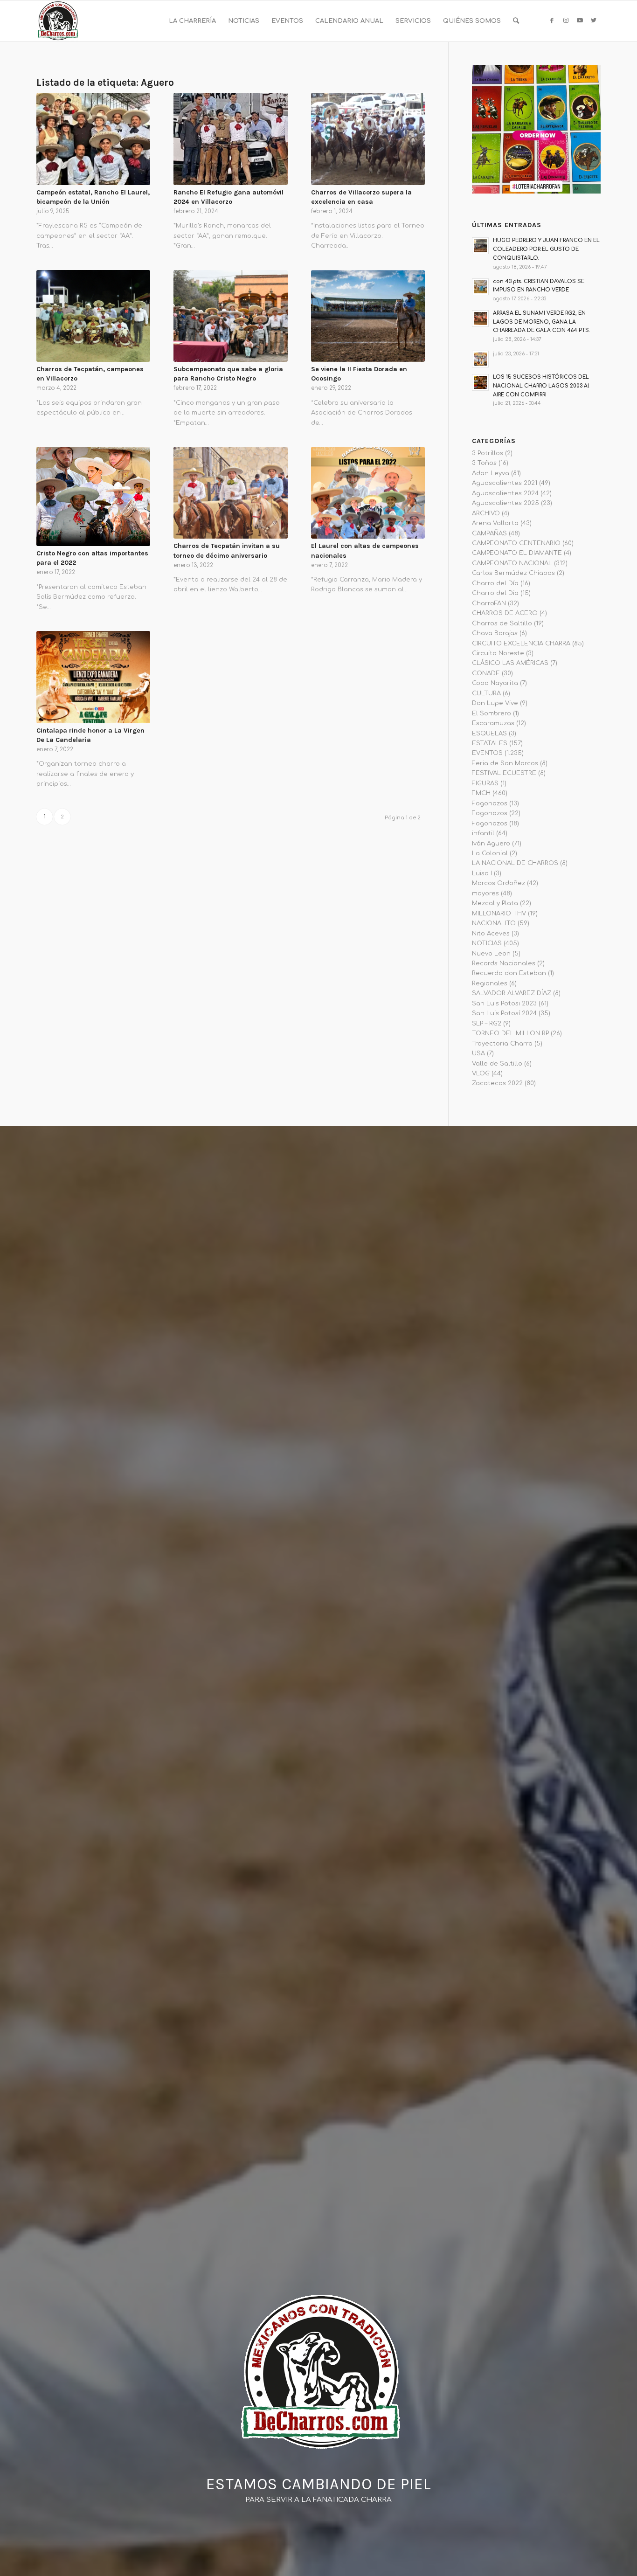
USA (478, 1053)
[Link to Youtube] (580, 21)
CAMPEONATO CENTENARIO (516, 543)
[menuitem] (192, 21)
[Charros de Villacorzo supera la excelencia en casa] (368, 139)
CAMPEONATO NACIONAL (512, 563)
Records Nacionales (504, 963)
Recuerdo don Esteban (509, 973)
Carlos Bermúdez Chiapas (513, 573)
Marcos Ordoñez (499, 883)
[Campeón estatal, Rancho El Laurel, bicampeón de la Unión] (93, 139)
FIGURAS (485, 783)
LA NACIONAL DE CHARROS (515, 863)
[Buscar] (516, 21)
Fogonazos (490, 803)
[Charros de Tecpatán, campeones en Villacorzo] (93, 316)
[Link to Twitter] (594, 21)
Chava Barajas (495, 633)
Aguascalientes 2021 (505, 483)
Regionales (490, 983)
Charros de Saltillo (502, 623)
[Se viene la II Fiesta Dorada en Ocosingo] (368, 316)
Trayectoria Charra (502, 1044)
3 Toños (484, 463)
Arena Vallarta (495, 523)
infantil (483, 833)
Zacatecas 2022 (497, 1083)
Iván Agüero (491, 844)
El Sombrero (492, 713)
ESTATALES (490, 743)
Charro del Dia (495, 593)
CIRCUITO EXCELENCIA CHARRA (521, 644)
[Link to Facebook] (552, 21)
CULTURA (486, 693)
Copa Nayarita (495, 683)
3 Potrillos (488, 453)
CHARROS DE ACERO (505, 613)
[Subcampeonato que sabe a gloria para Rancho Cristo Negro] (230, 316)
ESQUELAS (489, 734)
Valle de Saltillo (497, 1064)
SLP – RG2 (487, 1024)
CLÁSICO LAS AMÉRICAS (510, 663)
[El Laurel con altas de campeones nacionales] (368, 493)
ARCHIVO (486, 513)
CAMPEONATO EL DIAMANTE (517, 553)
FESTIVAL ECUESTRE (504, 773)
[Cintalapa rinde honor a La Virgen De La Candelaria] (93, 677)
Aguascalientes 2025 (505, 503)
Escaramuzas (493, 723)
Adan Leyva (491, 473)
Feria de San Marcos (505, 763)
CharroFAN (489, 603)
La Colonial (490, 853)
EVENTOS (487, 753)
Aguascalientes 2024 (505, 493)
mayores (485, 893)
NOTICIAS (487, 943)
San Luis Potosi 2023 (504, 1004)
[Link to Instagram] (566, 21)
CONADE (486, 673)
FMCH (481, 793)
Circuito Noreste (498, 653)
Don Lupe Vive (495, 703)
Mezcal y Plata (495, 903)
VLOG (481, 1073)
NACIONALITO (494, 923)
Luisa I (482, 873)
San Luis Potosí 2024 (504, 1013)
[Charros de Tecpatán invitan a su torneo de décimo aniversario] (230, 493)
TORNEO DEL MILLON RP (510, 1033)
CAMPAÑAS (489, 533)
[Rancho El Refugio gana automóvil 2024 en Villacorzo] (230, 139)
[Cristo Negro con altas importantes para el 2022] (93, 496)
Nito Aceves (491, 934)
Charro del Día (495, 583)
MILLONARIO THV (499, 914)
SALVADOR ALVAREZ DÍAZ (512, 993)
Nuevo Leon (491, 954)
